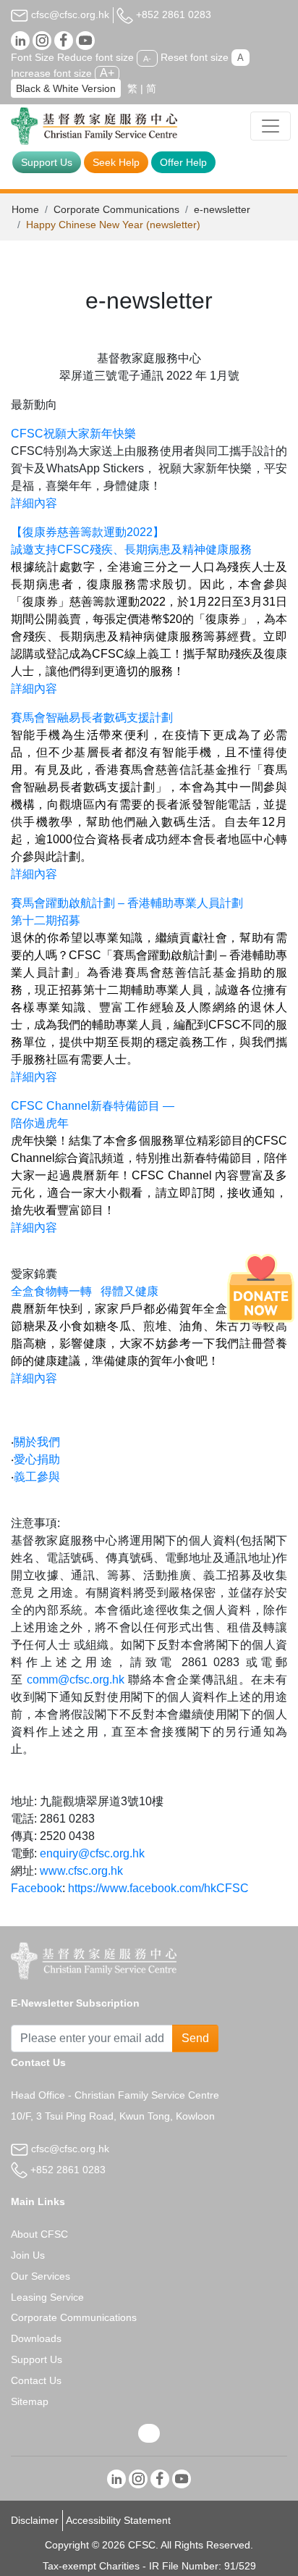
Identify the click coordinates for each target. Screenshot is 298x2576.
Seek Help (116, 162)
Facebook (37, 1888)
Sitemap (30, 2401)
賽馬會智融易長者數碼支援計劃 (92, 718)
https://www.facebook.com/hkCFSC (158, 1888)
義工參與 (37, 1477)
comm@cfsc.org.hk (76, 1680)
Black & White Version (66, 88)
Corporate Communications (116, 209)
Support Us (47, 162)
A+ (107, 73)
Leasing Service (47, 2297)
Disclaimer (35, 2520)
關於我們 (37, 1442)
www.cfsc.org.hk (81, 1871)
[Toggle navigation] (271, 126)
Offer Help (183, 162)
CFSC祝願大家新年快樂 (73, 434)
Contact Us (36, 2380)
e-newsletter (222, 209)
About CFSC (39, 2234)
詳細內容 (34, 503)
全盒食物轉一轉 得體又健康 (85, 1291)
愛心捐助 (37, 1459)
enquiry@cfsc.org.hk (92, 1853)
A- (147, 58)
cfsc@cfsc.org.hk (69, 14)
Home (25, 209)
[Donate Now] (261, 1288)
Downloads (36, 2338)
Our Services (41, 2276)
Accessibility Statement (118, 2520)
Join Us (28, 2255)
